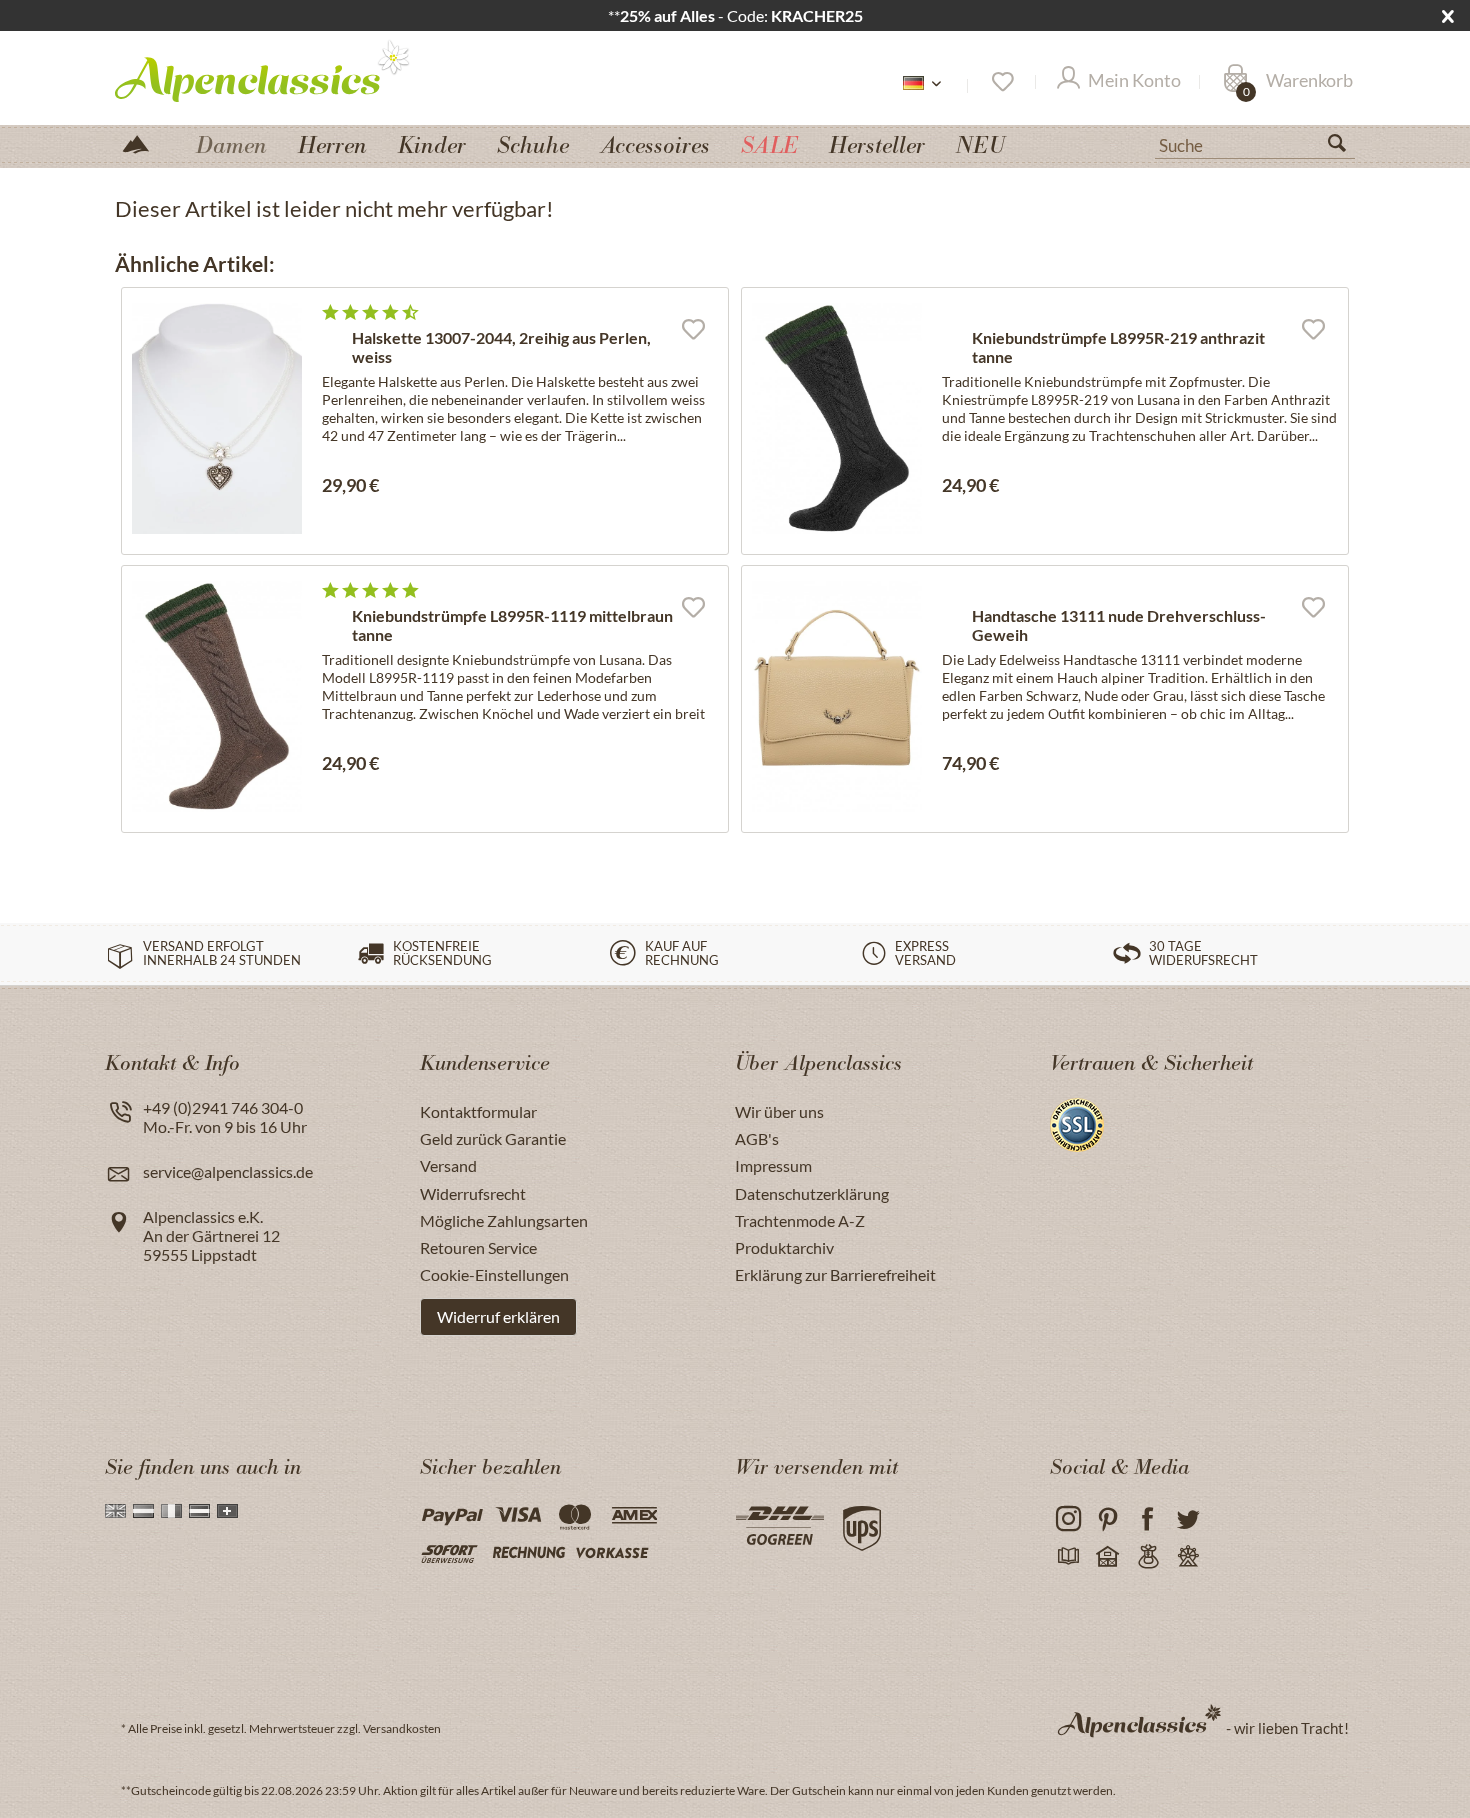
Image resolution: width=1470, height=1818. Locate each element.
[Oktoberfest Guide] (1107, 1557)
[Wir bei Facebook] (1147, 1519)
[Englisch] (115, 1511)
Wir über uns (779, 1111)
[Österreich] (199, 1511)
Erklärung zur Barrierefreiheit (835, 1274)
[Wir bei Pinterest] (1107, 1519)
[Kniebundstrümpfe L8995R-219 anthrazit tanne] (837, 418)
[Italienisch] (171, 1511)
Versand (448, 1165)
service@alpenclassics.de (228, 1171)
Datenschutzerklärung (812, 1193)
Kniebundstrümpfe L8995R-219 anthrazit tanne (1118, 347)
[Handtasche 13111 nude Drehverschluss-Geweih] (837, 696)
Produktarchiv (784, 1247)
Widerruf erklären (498, 1316)
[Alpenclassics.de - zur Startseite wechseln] (299, 70)
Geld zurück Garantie (493, 1138)
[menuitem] (1255, 143)
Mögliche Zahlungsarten (504, 1220)
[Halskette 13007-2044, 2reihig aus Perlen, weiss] (217, 418)
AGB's (757, 1138)
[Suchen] (1345, 147)
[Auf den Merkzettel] (693, 328)
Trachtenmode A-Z (800, 1220)
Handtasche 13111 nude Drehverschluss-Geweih (1119, 625)
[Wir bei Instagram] (1067, 1519)
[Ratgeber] (1067, 1557)
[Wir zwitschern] (1187, 1519)
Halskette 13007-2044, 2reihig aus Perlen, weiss (501, 347)
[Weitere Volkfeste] (1187, 1557)
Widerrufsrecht (473, 1193)
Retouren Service (478, 1247)
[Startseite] (144, 142)
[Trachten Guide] (1147, 1557)
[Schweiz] (227, 1511)
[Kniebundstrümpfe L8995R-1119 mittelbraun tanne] (217, 696)
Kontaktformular (478, 1111)
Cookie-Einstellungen (494, 1274)
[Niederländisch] (143, 1511)
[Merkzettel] (1001, 82)
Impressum (773, 1165)
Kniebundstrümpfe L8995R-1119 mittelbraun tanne (512, 625)
